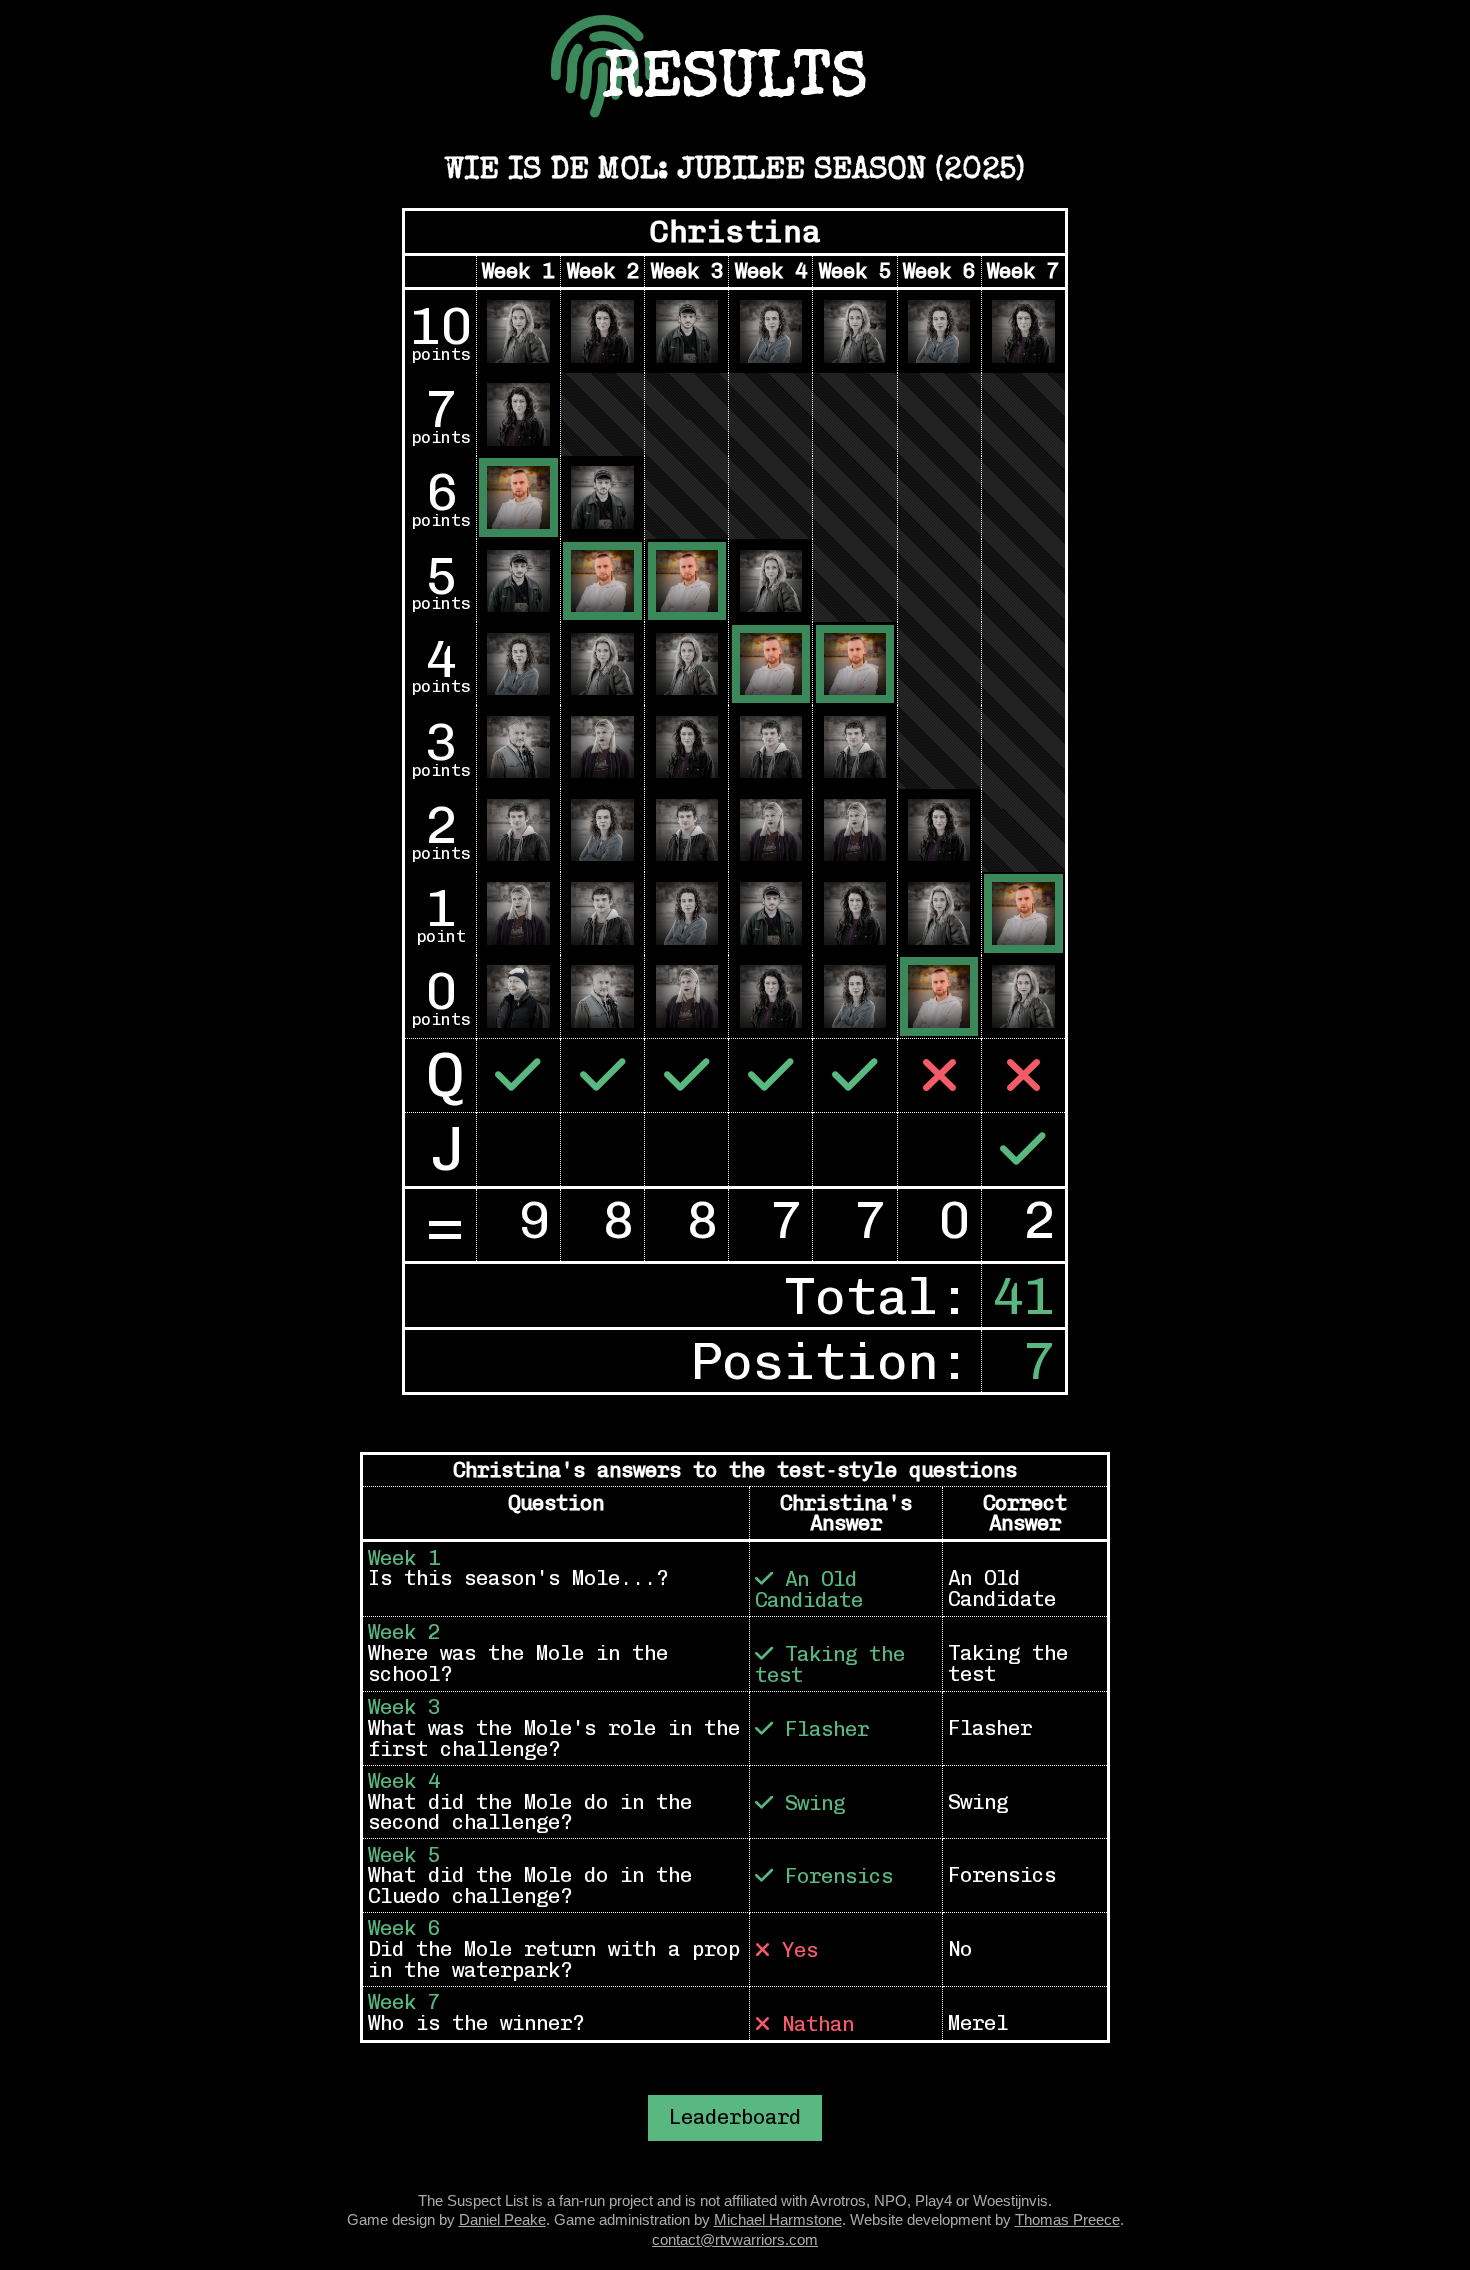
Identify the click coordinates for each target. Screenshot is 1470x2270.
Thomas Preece (1067, 2220)
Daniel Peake (502, 2220)
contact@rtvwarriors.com (735, 2240)
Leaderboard (735, 2116)
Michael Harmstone (778, 2220)
